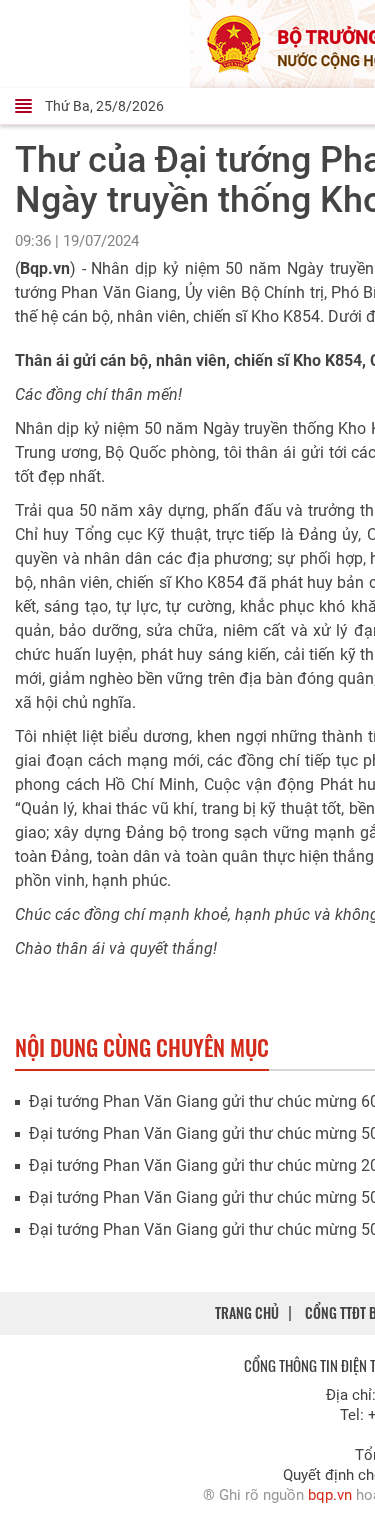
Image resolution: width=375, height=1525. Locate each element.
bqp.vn (330, 1495)
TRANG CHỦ (247, 1312)
